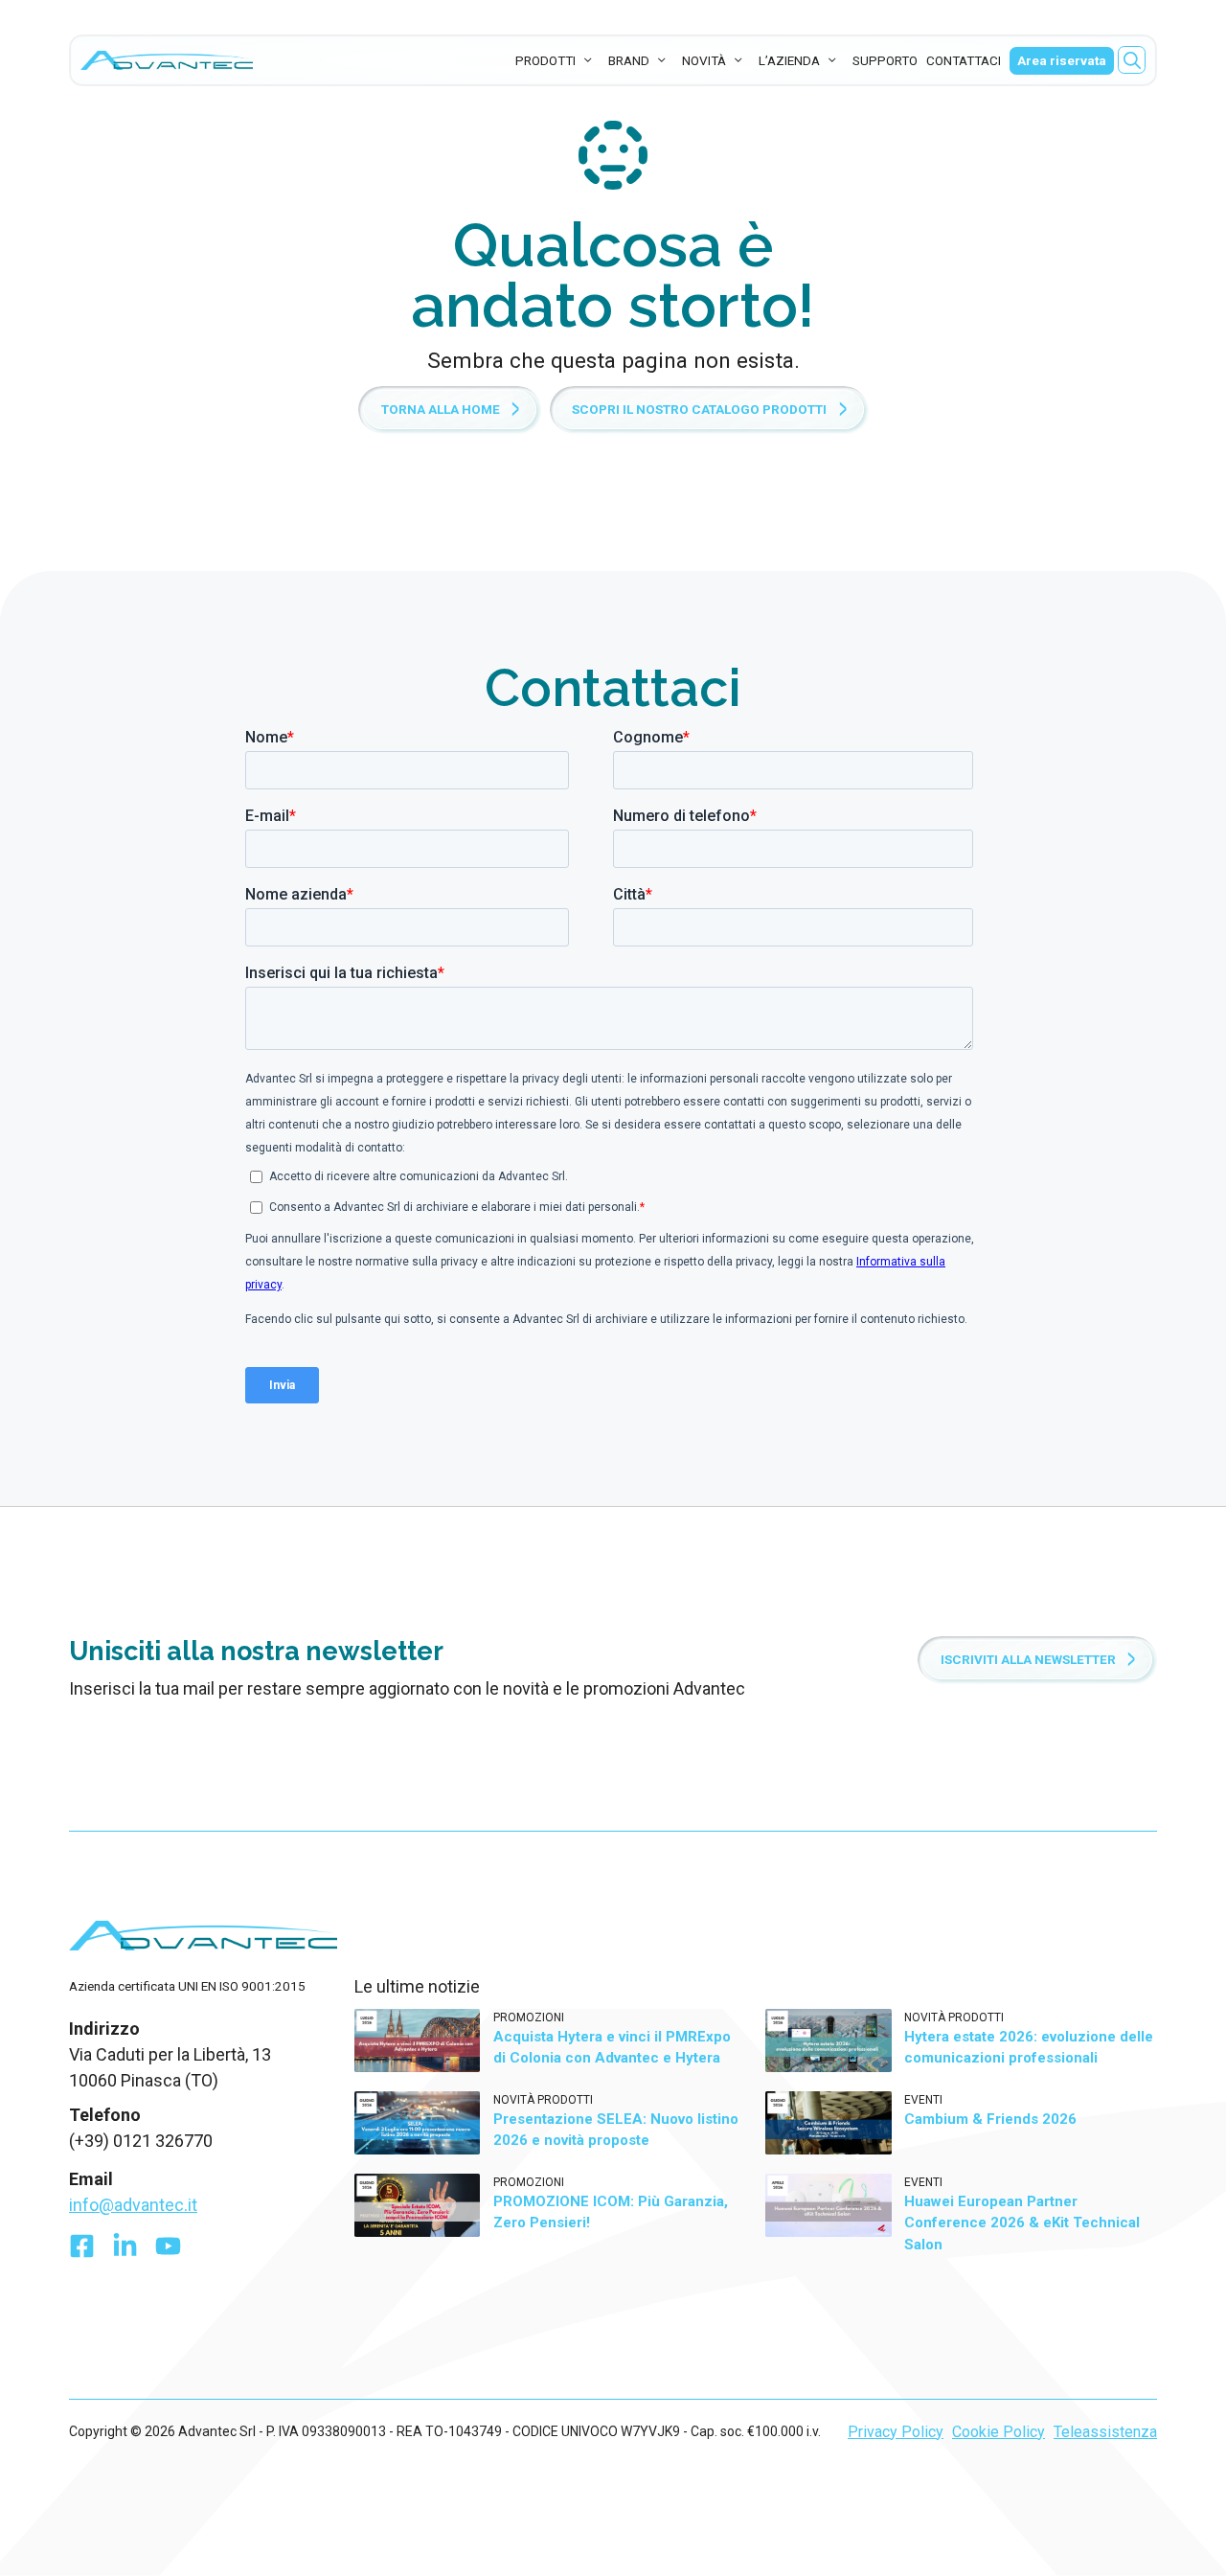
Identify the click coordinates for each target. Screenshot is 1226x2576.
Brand (629, 60)
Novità (704, 60)
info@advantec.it (133, 2205)
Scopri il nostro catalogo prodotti (699, 409)
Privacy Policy (896, 2432)
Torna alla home (441, 409)
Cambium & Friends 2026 (990, 2119)
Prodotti (545, 60)
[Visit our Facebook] (82, 2251)
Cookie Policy (999, 2432)
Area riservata (1062, 60)
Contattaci (964, 60)
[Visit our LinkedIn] (125, 2251)
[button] (1132, 60)
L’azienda (789, 60)
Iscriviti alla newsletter (1028, 1659)
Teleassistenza (1105, 2432)
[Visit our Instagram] (168, 2251)
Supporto (885, 60)
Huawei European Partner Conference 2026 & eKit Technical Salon (1022, 2223)
